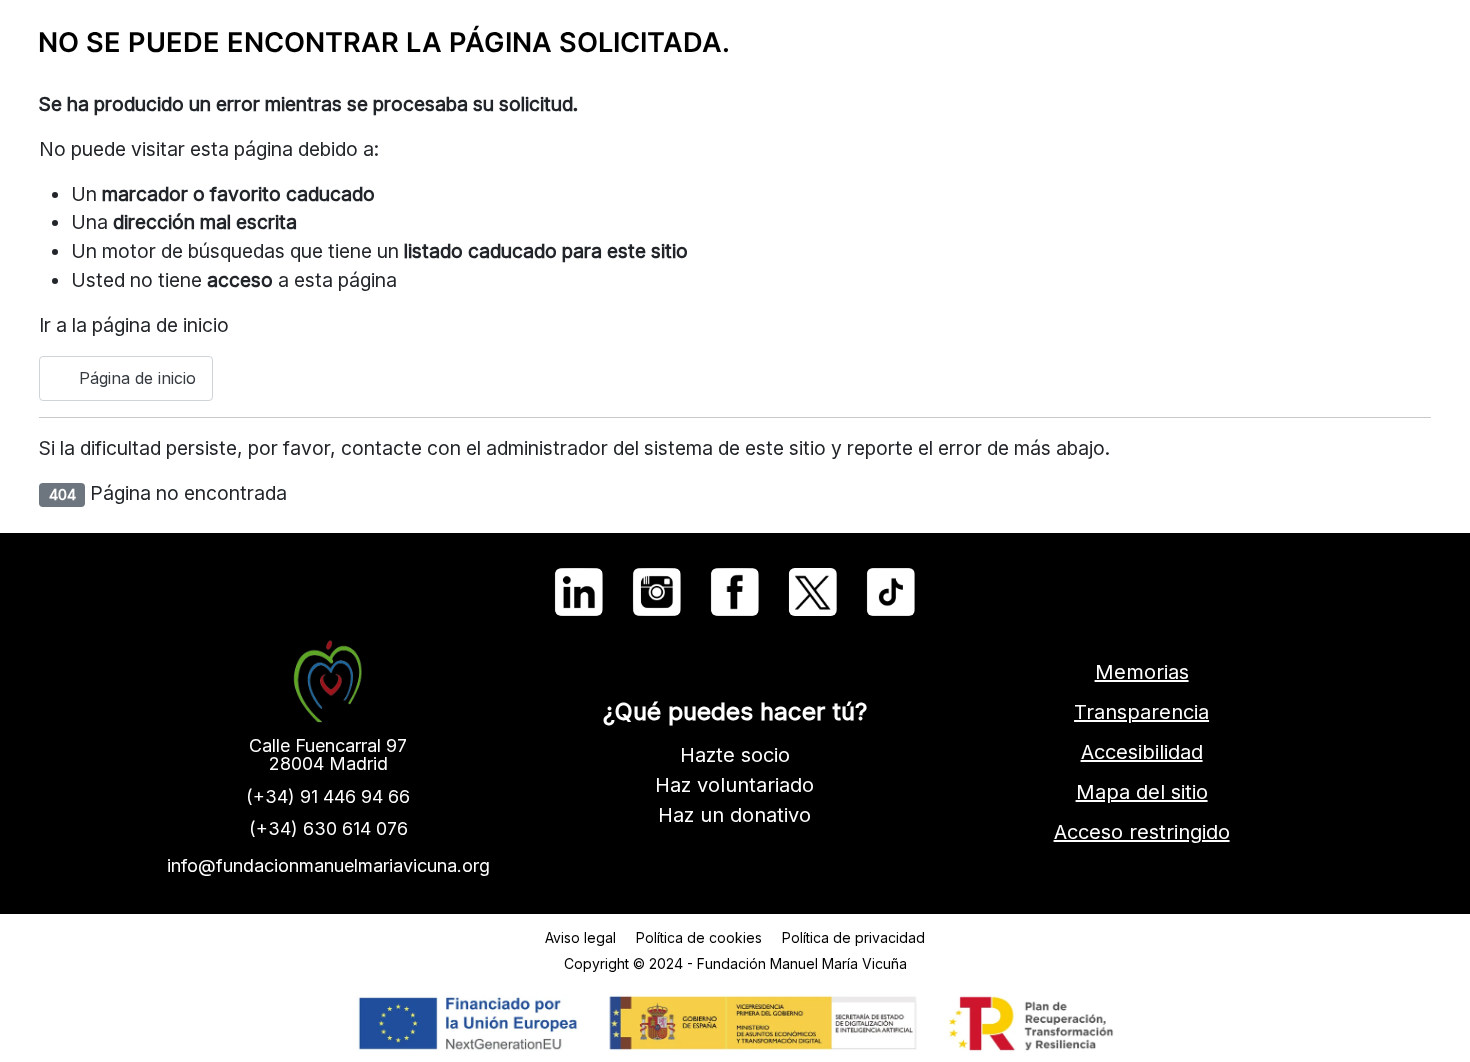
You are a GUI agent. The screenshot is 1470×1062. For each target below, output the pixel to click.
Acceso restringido (1142, 832)
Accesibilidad (1142, 752)
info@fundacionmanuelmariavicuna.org (328, 865)
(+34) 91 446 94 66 (328, 796)
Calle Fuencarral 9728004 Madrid (328, 754)
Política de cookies (699, 937)
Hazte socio (735, 755)
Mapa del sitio (1142, 792)
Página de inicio (135, 378)
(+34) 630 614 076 (328, 828)
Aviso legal (580, 937)
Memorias (1142, 672)
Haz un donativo (734, 815)
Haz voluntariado (734, 785)
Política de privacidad (853, 937)
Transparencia (1141, 712)
